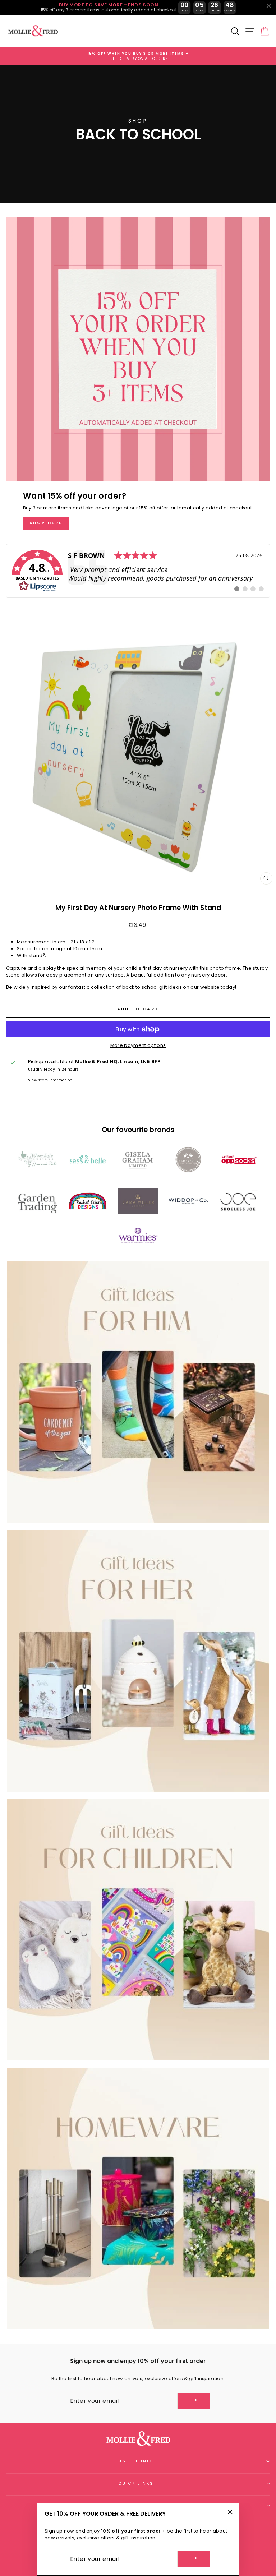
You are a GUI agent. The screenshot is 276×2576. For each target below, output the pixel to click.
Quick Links (136, 2483)
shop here (46, 523)
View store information (50, 1080)
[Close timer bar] (269, 6)
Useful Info (136, 2461)
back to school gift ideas (152, 987)
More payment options (138, 1045)
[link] (138, 571)
